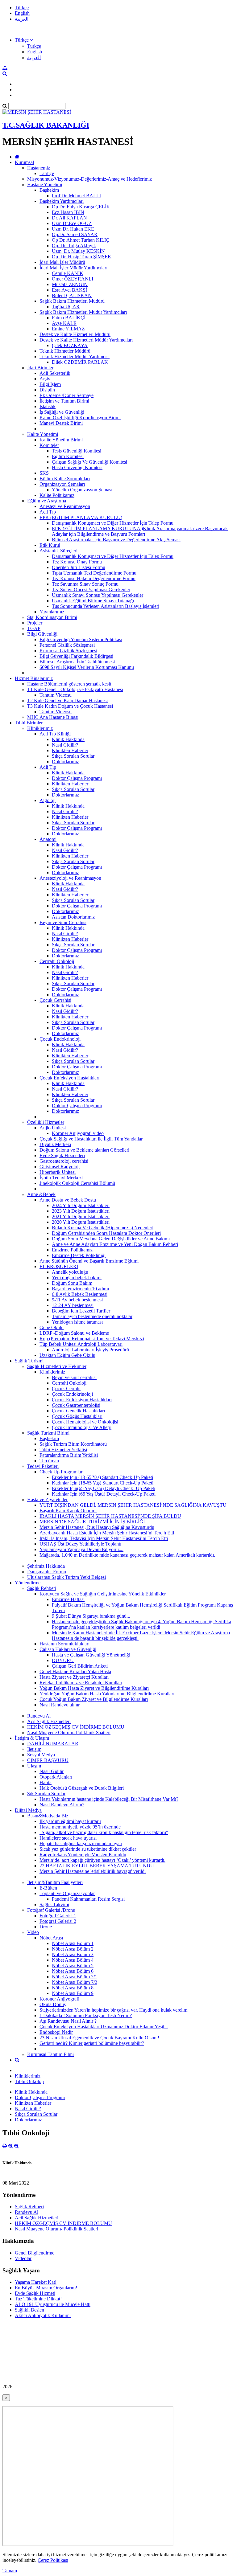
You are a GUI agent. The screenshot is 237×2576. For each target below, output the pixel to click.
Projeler (35, 623)
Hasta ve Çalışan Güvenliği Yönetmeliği (91, 1655)
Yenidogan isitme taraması (77, 1322)
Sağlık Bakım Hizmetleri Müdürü (72, 301)
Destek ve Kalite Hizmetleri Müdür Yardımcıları (86, 340)
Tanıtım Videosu (56, 695)
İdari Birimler (40, 368)
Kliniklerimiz (40, 728)
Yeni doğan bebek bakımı (77, 1278)
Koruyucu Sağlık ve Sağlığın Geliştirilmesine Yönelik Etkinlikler (103, 1594)
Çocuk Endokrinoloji (60, 1039)
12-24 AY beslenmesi (73, 1305)
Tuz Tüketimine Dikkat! (38, 2299)
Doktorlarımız (65, 762)
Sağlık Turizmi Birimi (48, 1433)
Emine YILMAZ (68, 329)
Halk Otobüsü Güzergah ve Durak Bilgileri (82, 1788)
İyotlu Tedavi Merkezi (61, 1178)
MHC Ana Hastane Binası (53, 717)
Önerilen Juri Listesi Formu (79, 567)
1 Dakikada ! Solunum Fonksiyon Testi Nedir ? (86, 2015)
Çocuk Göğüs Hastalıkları (77, 1416)
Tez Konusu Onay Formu (77, 562)
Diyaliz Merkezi (55, 1144)
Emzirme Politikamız (72, 1250)
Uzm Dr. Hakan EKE (73, 229)
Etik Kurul (50, 545)
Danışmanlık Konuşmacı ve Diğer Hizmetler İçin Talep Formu (113, 523)
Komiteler (49, 445)
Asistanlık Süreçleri (58, 551)
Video (33, 1932)
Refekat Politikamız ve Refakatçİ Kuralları (81, 1683)
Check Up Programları (62, 1472)
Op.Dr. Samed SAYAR (75, 234)
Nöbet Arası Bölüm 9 (73, 1993)
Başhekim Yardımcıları (62, 201)
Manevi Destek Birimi (61, 423)
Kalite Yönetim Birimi (61, 440)
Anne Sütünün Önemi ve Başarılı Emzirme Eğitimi (89, 1261)
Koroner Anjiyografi (59, 1999)
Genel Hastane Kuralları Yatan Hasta (75, 1671)
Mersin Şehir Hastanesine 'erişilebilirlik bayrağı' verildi (93, 1871)
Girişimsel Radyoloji (60, 1167)
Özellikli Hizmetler (46, 1122)
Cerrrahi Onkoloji (57, 961)
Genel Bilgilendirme (35, 2253)
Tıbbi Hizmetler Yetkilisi (63, 1450)
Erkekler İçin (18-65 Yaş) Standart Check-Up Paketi (102, 1477)
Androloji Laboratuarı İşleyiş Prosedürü (90, 1350)
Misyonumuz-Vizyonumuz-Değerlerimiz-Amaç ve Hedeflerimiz (89, 179)
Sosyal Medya (41, 1755)
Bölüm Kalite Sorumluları (65, 479)
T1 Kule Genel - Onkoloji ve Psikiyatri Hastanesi (75, 689)
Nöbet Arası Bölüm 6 (73, 1971)
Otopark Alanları (56, 1777)
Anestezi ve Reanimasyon (65, 506)
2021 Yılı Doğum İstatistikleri (81, 1216)
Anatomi (48, 839)
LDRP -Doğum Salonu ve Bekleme (74, 1333)
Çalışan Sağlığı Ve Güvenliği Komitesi (89, 462)
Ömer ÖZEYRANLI (73, 279)
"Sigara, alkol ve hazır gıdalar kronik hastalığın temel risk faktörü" (104, 1832)
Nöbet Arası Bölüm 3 (73, 1954)
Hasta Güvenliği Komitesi (77, 467)
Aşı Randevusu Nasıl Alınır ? (68, 2021)
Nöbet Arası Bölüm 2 (73, 1949)
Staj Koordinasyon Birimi (52, 617)
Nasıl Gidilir (52, 1771)
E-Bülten (48, 1888)
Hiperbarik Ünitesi (58, 1172)
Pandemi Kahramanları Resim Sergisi (88, 1899)
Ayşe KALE (64, 323)
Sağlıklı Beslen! (30, 2310)
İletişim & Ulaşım (32, 1738)
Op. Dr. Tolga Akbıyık (74, 246)
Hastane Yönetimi (45, 184)
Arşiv (45, 379)
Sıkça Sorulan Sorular (73, 756)
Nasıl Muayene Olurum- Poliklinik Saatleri (69, 1732)
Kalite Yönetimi (43, 434)
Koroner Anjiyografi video (78, 1133)
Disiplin (47, 390)
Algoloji (48, 800)
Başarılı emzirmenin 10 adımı (80, 1289)
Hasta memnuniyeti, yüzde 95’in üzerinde (80, 1827)
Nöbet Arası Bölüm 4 (73, 1960)
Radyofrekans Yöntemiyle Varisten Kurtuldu (83, 1855)
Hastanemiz (39, 168)
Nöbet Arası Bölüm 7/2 (75, 1982)
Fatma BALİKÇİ (69, 318)
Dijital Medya (28, 1810)
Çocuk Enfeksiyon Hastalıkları (69, 1078)
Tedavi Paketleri (43, 1466)
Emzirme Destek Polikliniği (79, 1255)
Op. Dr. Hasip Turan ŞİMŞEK (82, 257)
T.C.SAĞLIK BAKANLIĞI (46, 125)
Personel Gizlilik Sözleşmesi (67, 645)
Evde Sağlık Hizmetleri (62, 1155)
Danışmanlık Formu (47, 1572)
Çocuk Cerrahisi (55, 1000)
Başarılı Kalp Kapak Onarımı (68, 1511)
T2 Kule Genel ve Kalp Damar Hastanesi (67, 700)
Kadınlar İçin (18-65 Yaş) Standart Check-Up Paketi (103, 1483)
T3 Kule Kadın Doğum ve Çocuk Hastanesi (70, 706)
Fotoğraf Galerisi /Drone (51, 1910)
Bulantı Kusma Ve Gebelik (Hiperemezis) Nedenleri (103, 1228)
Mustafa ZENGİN (70, 284)
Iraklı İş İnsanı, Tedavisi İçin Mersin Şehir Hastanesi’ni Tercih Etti (104, 1538)
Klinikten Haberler (70, 750)
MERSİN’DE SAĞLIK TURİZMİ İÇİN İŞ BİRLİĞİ (92, 1522)
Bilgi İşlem (50, 384)
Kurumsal (24, 162)
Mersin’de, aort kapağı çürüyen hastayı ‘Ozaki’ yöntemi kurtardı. (102, 1860)
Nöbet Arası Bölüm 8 (73, 1988)
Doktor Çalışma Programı (77, 778)
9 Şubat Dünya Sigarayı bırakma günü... (91, 1616)
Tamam (10, 2571)
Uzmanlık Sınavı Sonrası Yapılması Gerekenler (98, 595)
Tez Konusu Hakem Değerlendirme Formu (94, 578)
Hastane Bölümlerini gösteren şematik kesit (69, 684)
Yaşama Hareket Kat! (36, 2282)
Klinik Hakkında (68, 739)
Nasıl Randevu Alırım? (62, 1805)
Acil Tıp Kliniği (55, 734)
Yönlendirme (28, 1583)
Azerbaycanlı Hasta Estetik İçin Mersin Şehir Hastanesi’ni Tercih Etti (107, 1533)
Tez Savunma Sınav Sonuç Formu (85, 584)
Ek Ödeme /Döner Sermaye (67, 395)
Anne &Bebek (41, 1194)
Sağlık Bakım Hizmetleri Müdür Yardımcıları (83, 312)
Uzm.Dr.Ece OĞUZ (72, 223)
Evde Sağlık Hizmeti (35, 2293)
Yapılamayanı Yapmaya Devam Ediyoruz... (81, 1549)
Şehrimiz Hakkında (46, 1566)
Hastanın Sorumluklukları (64, 1644)
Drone (46, 1927)
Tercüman (49, 1461)
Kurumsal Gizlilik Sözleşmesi (68, 651)
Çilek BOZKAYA (70, 345)
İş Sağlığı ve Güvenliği (62, 412)
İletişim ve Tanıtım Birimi (64, 401)
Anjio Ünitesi (53, 1128)
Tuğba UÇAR (66, 307)
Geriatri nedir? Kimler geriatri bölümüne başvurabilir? (92, 2043)
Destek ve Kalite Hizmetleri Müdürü (75, 334)
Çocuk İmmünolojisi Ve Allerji (82, 1427)
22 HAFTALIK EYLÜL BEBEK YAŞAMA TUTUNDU (97, 1866)
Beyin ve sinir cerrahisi (74, 1377)
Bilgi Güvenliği (42, 634)
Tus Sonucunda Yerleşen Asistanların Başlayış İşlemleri (106, 606)
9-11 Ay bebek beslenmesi (77, 1300)
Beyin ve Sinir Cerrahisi (63, 922)
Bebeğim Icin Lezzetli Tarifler (81, 1311)
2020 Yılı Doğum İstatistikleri (81, 1222)
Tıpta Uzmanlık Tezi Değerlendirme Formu (94, 573)
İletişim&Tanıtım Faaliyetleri (55, 1882)
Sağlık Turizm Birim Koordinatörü (73, 1444)
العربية (22, 19)
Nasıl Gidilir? (65, 745)
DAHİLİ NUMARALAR (53, 1744)
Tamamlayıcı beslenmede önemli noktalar (92, 1316)
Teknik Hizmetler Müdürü (65, 351)
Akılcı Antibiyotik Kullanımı (43, 2315)
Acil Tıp (48, 512)
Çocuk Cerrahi (66, 1388)
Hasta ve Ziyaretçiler (47, 1499)
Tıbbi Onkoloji (29, 2081)
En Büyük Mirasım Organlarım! (46, 2288)
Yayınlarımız (52, 612)
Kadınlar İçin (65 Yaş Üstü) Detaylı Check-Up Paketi (104, 1494)
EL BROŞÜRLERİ (59, 1266)
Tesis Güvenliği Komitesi (77, 451)
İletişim (34, 1749)
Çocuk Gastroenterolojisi (76, 1405)
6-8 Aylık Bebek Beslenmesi (80, 1294)
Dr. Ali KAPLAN (69, 218)
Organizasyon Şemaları (62, 484)
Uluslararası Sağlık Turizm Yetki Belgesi (67, 1577)
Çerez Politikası (53, 2560)
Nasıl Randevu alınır (60, 1705)
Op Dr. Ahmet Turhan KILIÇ (81, 240)
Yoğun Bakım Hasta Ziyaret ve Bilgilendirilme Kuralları (94, 1688)
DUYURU (63, 1660)
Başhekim (49, 190)
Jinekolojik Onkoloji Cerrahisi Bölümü (77, 1183)
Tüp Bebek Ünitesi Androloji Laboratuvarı (81, 1344)
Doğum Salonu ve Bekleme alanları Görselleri (84, 1150)
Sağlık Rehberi (42, 1588)
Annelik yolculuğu (70, 1272)
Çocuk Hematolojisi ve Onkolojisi (85, 1422)
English (22, 13)
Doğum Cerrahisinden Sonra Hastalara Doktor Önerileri (106, 1233)
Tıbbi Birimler (29, 723)
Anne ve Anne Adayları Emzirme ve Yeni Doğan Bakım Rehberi (115, 1244)
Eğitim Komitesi (68, 456)
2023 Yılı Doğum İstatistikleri (81, 1211)
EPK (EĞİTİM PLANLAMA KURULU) (81, 517)
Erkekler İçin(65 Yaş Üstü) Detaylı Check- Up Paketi (104, 1488)
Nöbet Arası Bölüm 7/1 (75, 1977)
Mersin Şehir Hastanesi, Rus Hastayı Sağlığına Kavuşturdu (97, 1527)
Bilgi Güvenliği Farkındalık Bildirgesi (76, 656)
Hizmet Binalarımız (34, 678)
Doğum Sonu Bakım (72, 1283)
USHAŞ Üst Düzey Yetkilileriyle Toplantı (80, 1544)
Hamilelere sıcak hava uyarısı (68, 1838)
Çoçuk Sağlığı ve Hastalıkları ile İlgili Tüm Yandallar (91, 1139)
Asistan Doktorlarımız (73, 917)
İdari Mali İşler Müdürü (62, 262)
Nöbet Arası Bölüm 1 (73, 1943)
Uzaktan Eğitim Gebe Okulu (67, 1355)
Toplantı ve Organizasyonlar (67, 1893)
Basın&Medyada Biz (48, 1816)
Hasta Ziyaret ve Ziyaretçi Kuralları (74, 1677)
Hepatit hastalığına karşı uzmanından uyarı (81, 1843)
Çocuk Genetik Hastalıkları (78, 1411)
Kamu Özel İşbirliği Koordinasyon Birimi (80, 418)
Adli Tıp (48, 767)
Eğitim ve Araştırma (47, 501)
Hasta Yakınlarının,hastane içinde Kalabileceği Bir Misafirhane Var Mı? (109, 1799)
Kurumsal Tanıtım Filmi (50, 2054)
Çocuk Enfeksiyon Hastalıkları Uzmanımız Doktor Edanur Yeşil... (104, 2027)
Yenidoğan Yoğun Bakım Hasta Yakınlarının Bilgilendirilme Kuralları (107, 1694)
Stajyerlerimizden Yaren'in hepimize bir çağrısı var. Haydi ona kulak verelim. (114, 2010)
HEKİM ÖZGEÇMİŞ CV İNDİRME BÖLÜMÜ (76, 1727)
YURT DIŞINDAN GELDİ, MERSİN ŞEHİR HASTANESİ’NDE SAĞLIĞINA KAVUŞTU (133, 1505)
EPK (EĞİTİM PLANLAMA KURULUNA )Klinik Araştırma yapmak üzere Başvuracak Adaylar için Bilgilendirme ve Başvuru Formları (140, 531)
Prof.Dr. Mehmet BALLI (76, 196)
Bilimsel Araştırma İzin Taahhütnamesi (77, 662)
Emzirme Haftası (68, 1599)
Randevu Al (39, 1716)
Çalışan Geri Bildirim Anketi (80, 1666)
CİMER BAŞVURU (48, 1760)
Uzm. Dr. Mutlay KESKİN (78, 251)
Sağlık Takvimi (54, 1904)
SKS (44, 473)
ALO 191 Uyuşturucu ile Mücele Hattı (53, 2304)
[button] (24, 40)
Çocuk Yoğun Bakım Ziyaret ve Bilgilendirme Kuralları (94, 1699)
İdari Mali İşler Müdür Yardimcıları (73, 268)
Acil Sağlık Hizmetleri (49, 1721)
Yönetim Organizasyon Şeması (82, 490)
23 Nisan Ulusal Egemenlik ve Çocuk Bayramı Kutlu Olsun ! (99, 2038)
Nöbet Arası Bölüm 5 (73, 1966)
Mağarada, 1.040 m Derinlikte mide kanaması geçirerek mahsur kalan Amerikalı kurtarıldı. (127, 1555)
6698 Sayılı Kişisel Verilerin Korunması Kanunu (87, 667)
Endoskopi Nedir (56, 2032)
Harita (46, 1782)
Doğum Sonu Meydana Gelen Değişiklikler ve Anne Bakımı (111, 1239)
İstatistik (48, 406)
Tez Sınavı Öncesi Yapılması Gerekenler (91, 590)
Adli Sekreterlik (55, 373)
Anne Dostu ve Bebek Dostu (68, 1200)
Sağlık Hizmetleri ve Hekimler (57, 1366)
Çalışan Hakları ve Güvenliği (68, 1649)
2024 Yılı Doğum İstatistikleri (81, 1205)
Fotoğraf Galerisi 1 (58, 1916)
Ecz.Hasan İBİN (68, 212)
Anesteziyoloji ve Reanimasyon (70, 878)
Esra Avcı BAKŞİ (69, 290)
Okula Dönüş (53, 2004)
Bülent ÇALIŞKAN (72, 295)
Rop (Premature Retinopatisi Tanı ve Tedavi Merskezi (92, 1339)
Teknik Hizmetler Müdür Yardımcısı (75, 356)
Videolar (23, 2258)
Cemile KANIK (68, 273)
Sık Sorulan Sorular (46, 1794)
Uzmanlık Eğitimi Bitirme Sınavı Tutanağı (93, 601)
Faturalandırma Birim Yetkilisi (69, 1455)
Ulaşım (34, 1766)
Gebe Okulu (52, 1327)
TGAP (34, 628)
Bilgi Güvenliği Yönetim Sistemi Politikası (81, 639)
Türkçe (22, 8)
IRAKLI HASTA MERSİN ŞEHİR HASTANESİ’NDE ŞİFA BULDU (110, 1516)
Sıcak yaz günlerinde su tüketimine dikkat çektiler (88, 1849)
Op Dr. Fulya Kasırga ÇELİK (81, 207)
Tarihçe (47, 173)
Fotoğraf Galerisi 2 (58, 1921)
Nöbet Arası (51, 1938)
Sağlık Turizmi (29, 1361)
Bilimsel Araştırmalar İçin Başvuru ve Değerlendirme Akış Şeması (116, 540)
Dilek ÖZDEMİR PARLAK (80, 362)
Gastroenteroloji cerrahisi (64, 1161)
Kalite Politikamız (57, 495)
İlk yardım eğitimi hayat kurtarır (70, 1821)
